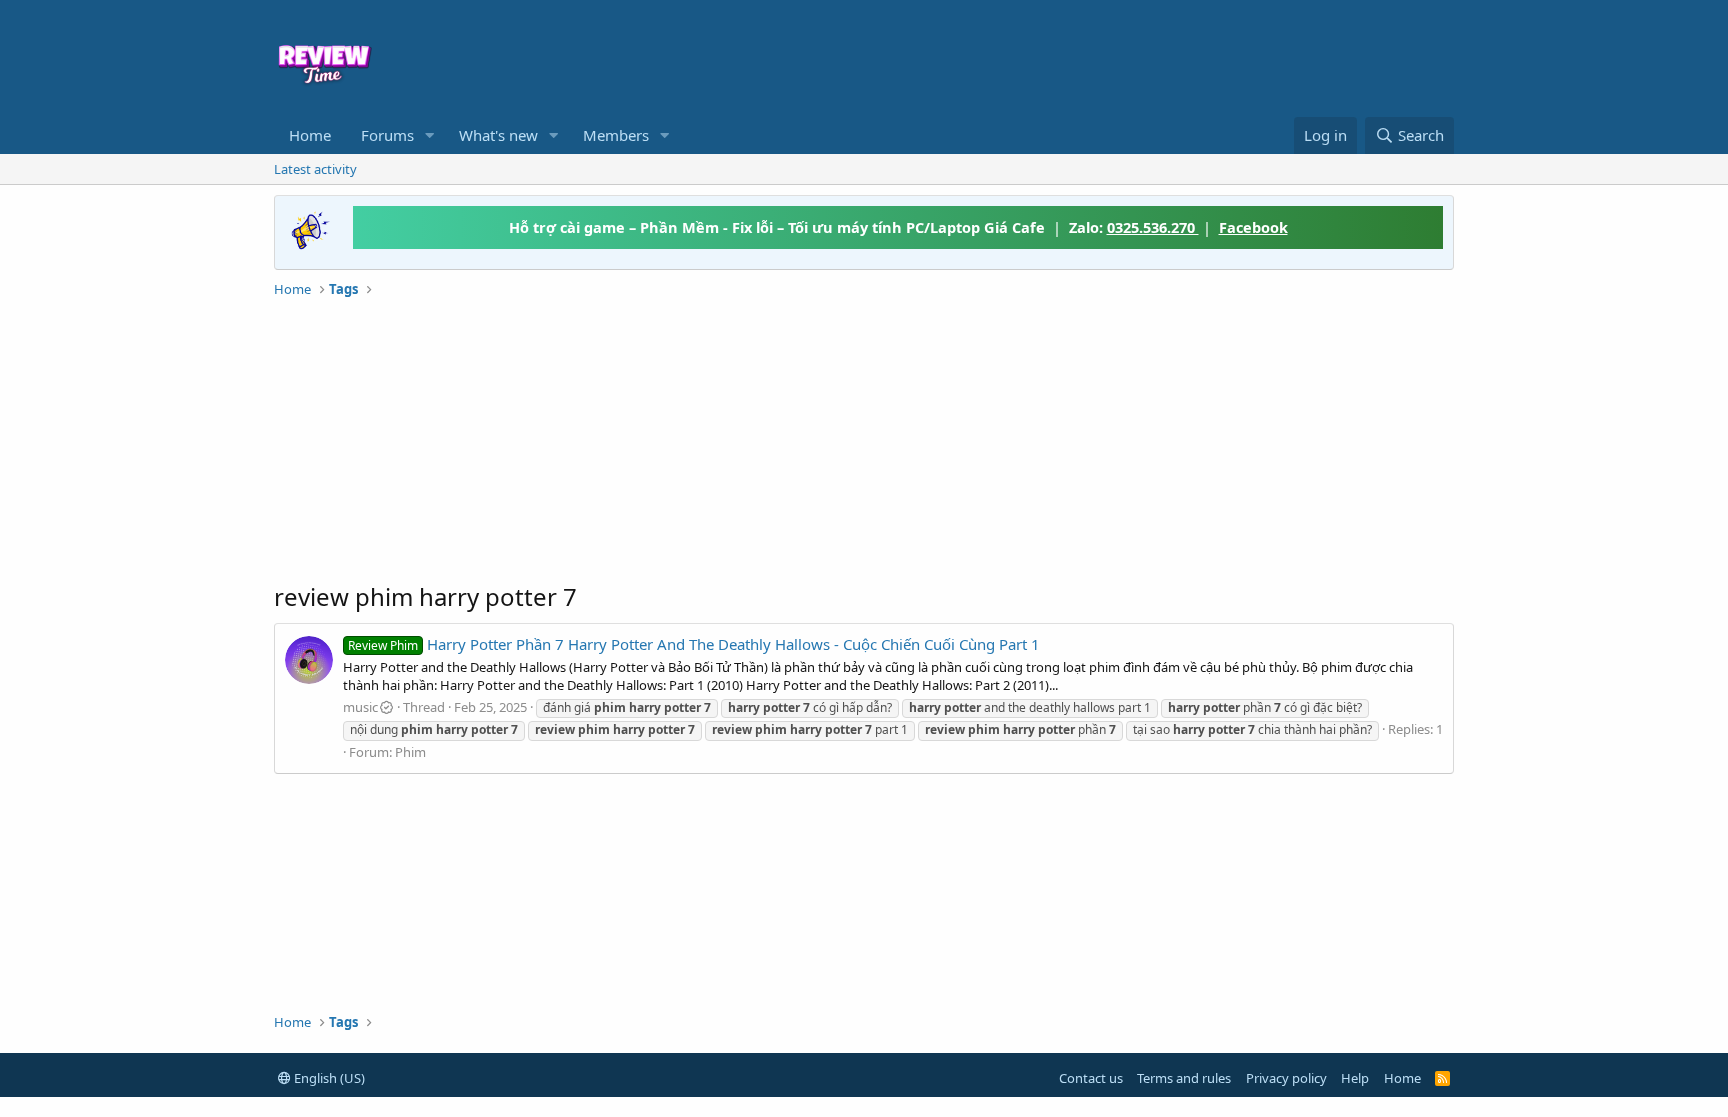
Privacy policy (1286, 1078)
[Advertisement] (1026, 56)
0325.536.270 (1153, 227)
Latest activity (315, 169)
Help (1355, 1078)
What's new (498, 135)
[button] (430, 135)
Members (616, 135)
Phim (410, 752)
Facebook (1253, 227)
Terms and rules (1184, 1078)
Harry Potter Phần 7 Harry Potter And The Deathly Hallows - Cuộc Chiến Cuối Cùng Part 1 (694, 644)
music (360, 707)
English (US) (328, 1078)
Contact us (1091, 1078)
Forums (387, 135)
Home (310, 135)
